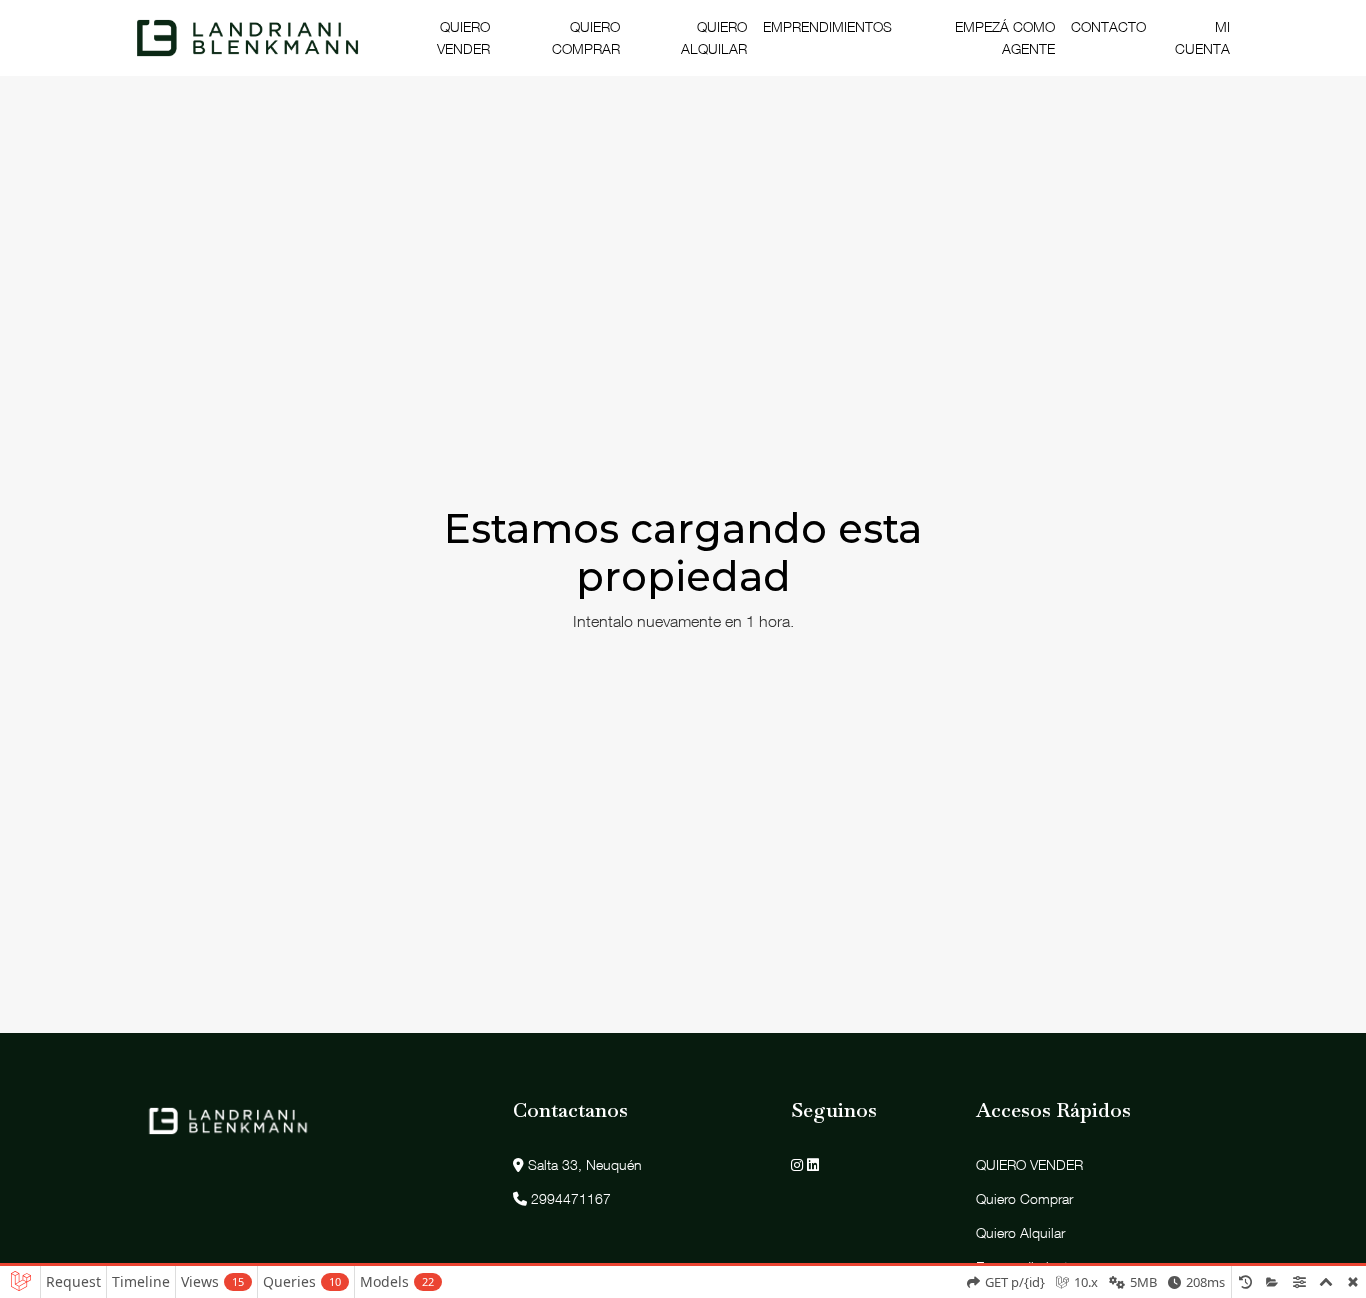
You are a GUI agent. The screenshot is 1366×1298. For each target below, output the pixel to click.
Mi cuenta (1202, 37)
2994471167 (569, 1198)
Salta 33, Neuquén (583, 1164)
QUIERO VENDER (463, 37)
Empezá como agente (1005, 37)
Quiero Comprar (586, 37)
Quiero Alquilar (714, 37)
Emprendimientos (827, 26)
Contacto (1108, 26)
